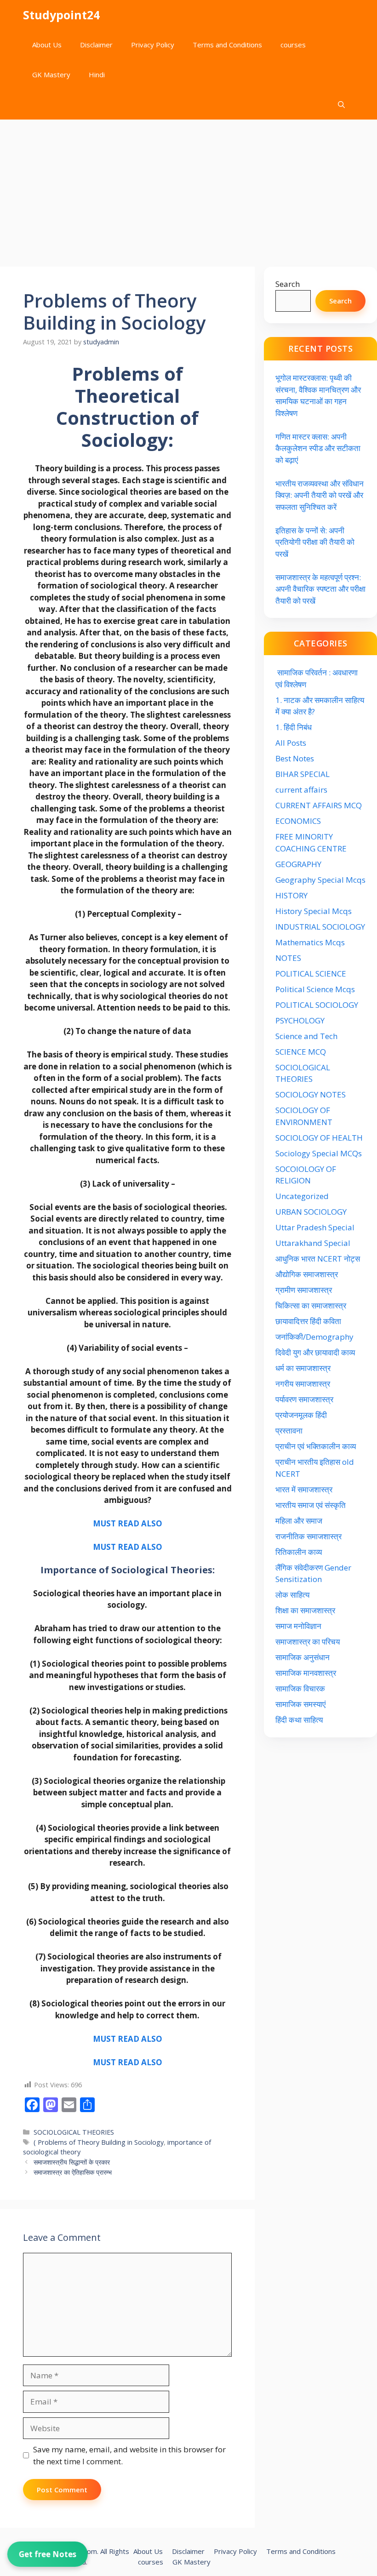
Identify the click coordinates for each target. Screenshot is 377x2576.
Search (288, 284)
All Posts (291, 743)
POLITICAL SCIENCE (311, 974)
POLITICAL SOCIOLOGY (317, 1005)
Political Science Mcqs (315, 989)
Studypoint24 (61, 15)
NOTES (288, 958)
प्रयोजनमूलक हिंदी (301, 1415)
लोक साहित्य (293, 1595)
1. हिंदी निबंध (294, 727)
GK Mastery (51, 74)
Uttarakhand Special (313, 1243)
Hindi (97, 74)
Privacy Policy (153, 45)
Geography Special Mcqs (320, 880)
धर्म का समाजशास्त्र (303, 1368)
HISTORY (291, 895)
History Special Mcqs (314, 911)
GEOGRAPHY (298, 864)
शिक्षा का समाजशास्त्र (305, 1610)
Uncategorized (302, 1196)
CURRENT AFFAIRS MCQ (319, 805)
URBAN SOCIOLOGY (311, 1212)
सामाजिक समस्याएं (300, 1704)
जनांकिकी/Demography (314, 1337)
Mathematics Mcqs (310, 942)
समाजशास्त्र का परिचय (308, 1642)
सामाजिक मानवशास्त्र (306, 1673)
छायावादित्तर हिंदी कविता (309, 1321)
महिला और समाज (299, 1521)
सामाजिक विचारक (300, 1688)
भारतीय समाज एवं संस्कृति (311, 1505)
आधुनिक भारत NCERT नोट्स (318, 1259)
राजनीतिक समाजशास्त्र (308, 1536)
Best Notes (295, 758)
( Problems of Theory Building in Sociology (99, 2142)
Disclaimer (96, 45)
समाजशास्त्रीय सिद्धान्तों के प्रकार (72, 2162)
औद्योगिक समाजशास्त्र (307, 1274)
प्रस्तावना (289, 1431)
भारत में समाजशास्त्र (305, 1489)
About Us (47, 45)
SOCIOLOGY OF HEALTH (319, 1138)
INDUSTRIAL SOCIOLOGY (320, 927)
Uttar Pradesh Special (315, 1227)
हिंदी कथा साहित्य (300, 1720)
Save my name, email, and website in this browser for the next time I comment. (129, 2455)
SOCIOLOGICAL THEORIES (74, 2132)
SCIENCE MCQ (301, 1052)
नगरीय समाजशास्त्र (303, 1384)
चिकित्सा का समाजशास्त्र (311, 1305)
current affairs (301, 790)
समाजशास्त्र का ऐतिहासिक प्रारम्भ (73, 2172)
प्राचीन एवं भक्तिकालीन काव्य (317, 1446)
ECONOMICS (298, 821)
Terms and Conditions (227, 45)
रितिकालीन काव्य (300, 1552)
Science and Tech (306, 1036)
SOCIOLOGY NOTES (311, 1094)
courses (293, 45)
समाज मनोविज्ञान (298, 1626)
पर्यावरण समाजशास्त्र (304, 1399)
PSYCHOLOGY (300, 1020)
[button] (341, 105)
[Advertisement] (188, 188)
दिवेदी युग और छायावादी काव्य (315, 1352)
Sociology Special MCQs (319, 1153)
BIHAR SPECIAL (303, 774)
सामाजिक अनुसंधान (303, 1657)
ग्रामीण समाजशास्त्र (304, 1290)
